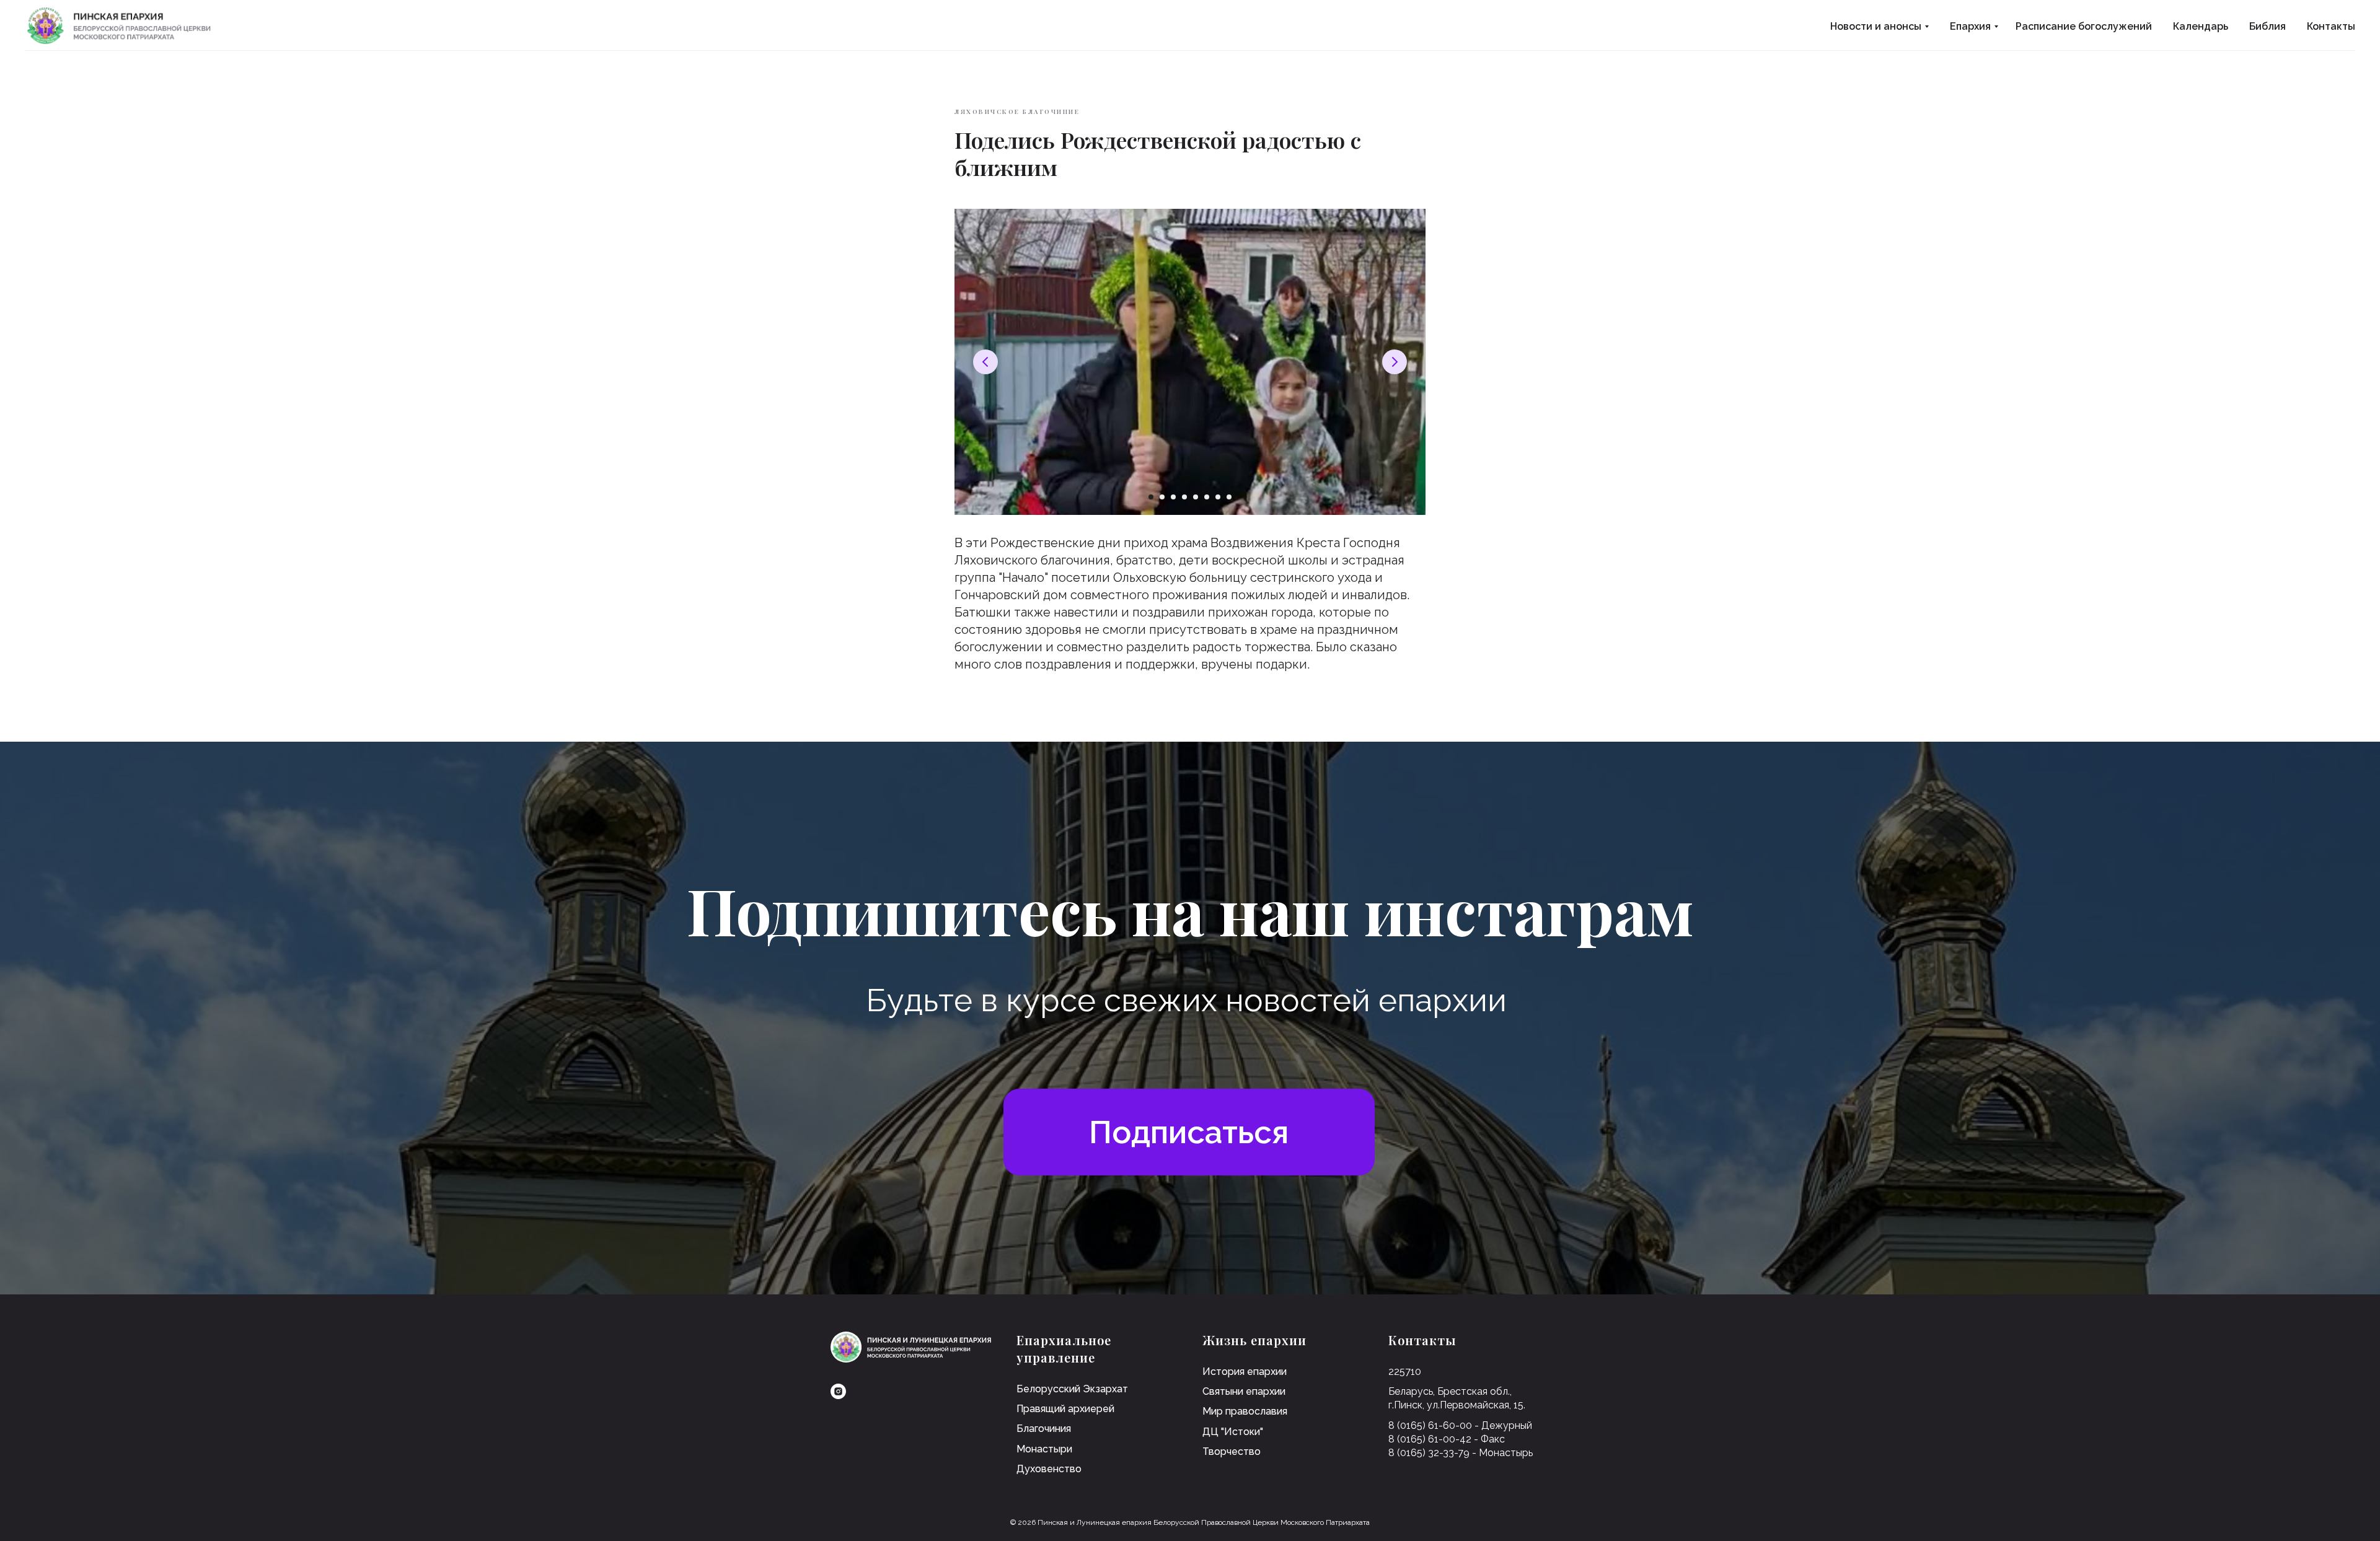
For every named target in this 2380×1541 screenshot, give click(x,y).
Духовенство (1049, 1469)
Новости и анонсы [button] (1876, 26)
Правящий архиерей (1065, 1409)
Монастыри (1044, 1449)
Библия (2268, 26)
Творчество (1232, 1451)
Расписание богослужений (2084, 26)
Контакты (2331, 26)
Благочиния (1044, 1429)
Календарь (2201, 26)
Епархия (1970, 26)
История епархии (1245, 1372)
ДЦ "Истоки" (1233, 1432)
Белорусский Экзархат (1072, 1389)
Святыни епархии (1244, 1391)
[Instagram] (838, 1391)
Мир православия (1245, 1411)
